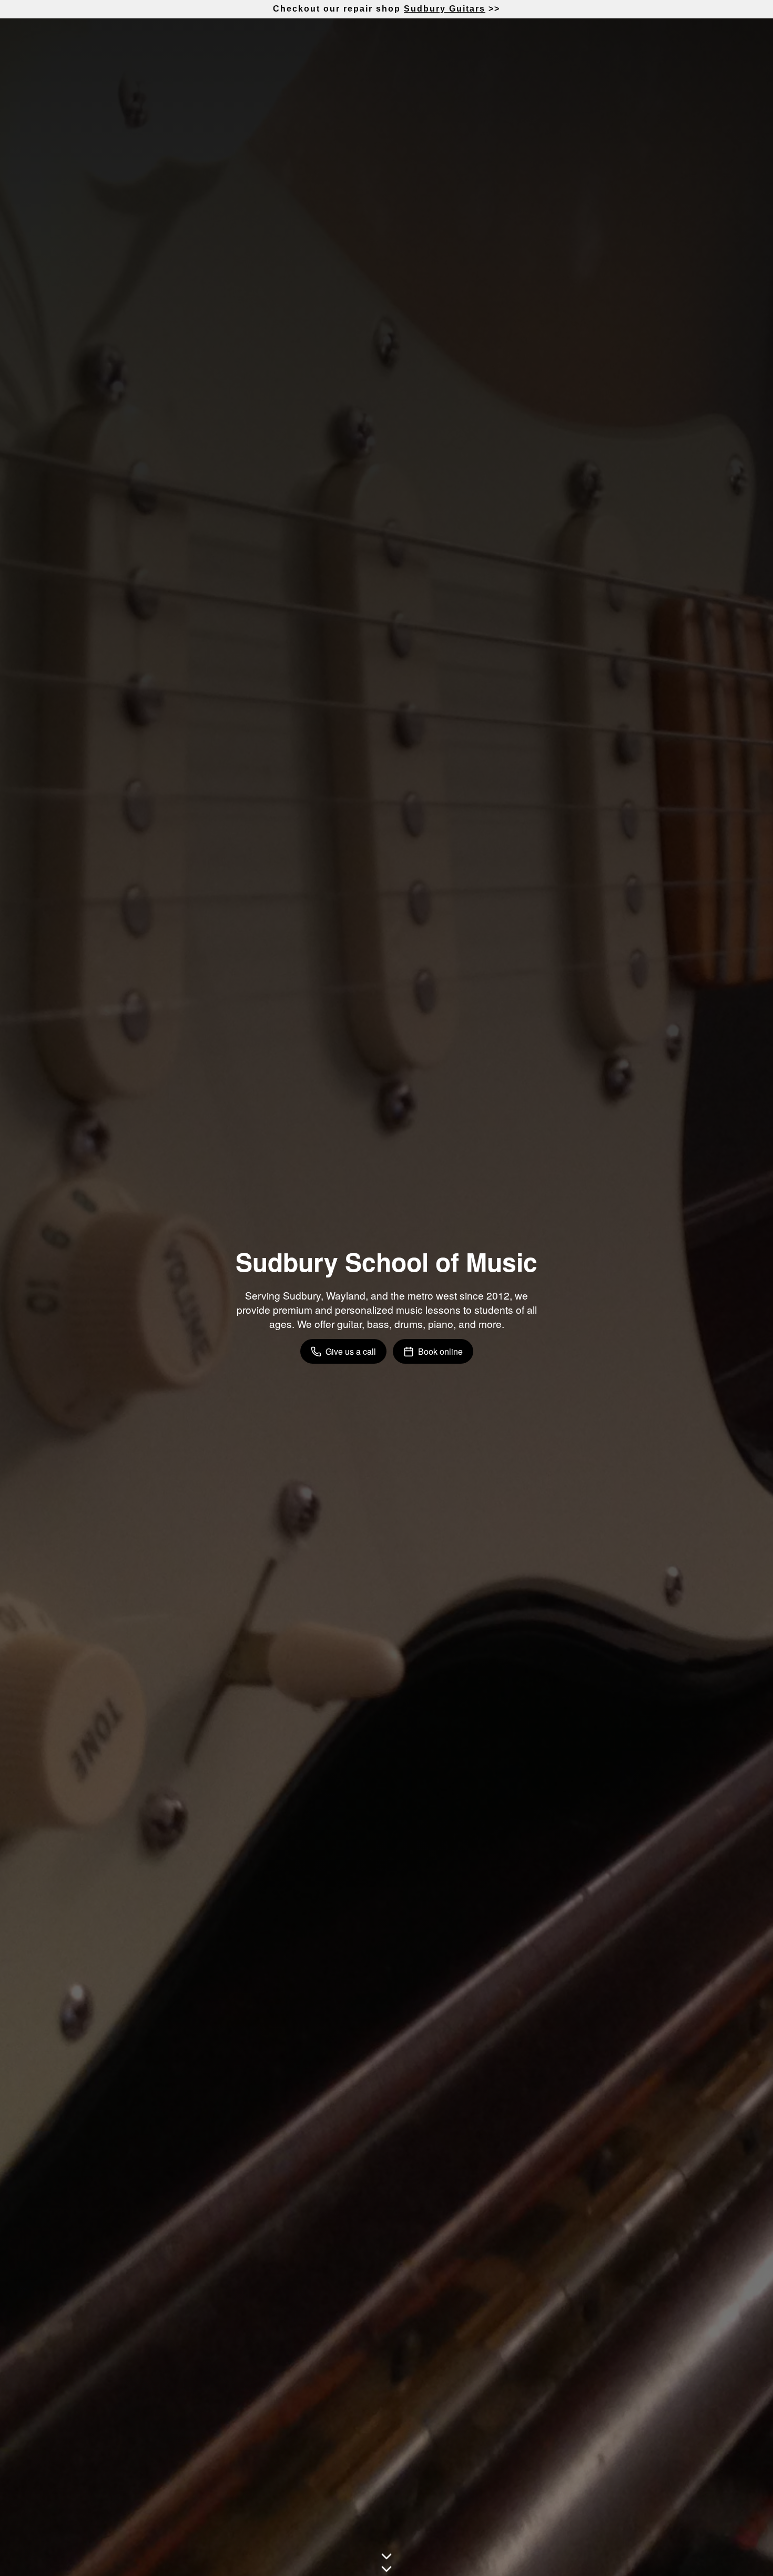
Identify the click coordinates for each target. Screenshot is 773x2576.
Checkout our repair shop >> (387, 9)
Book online (440, 1351)
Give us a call (351, 1351)
